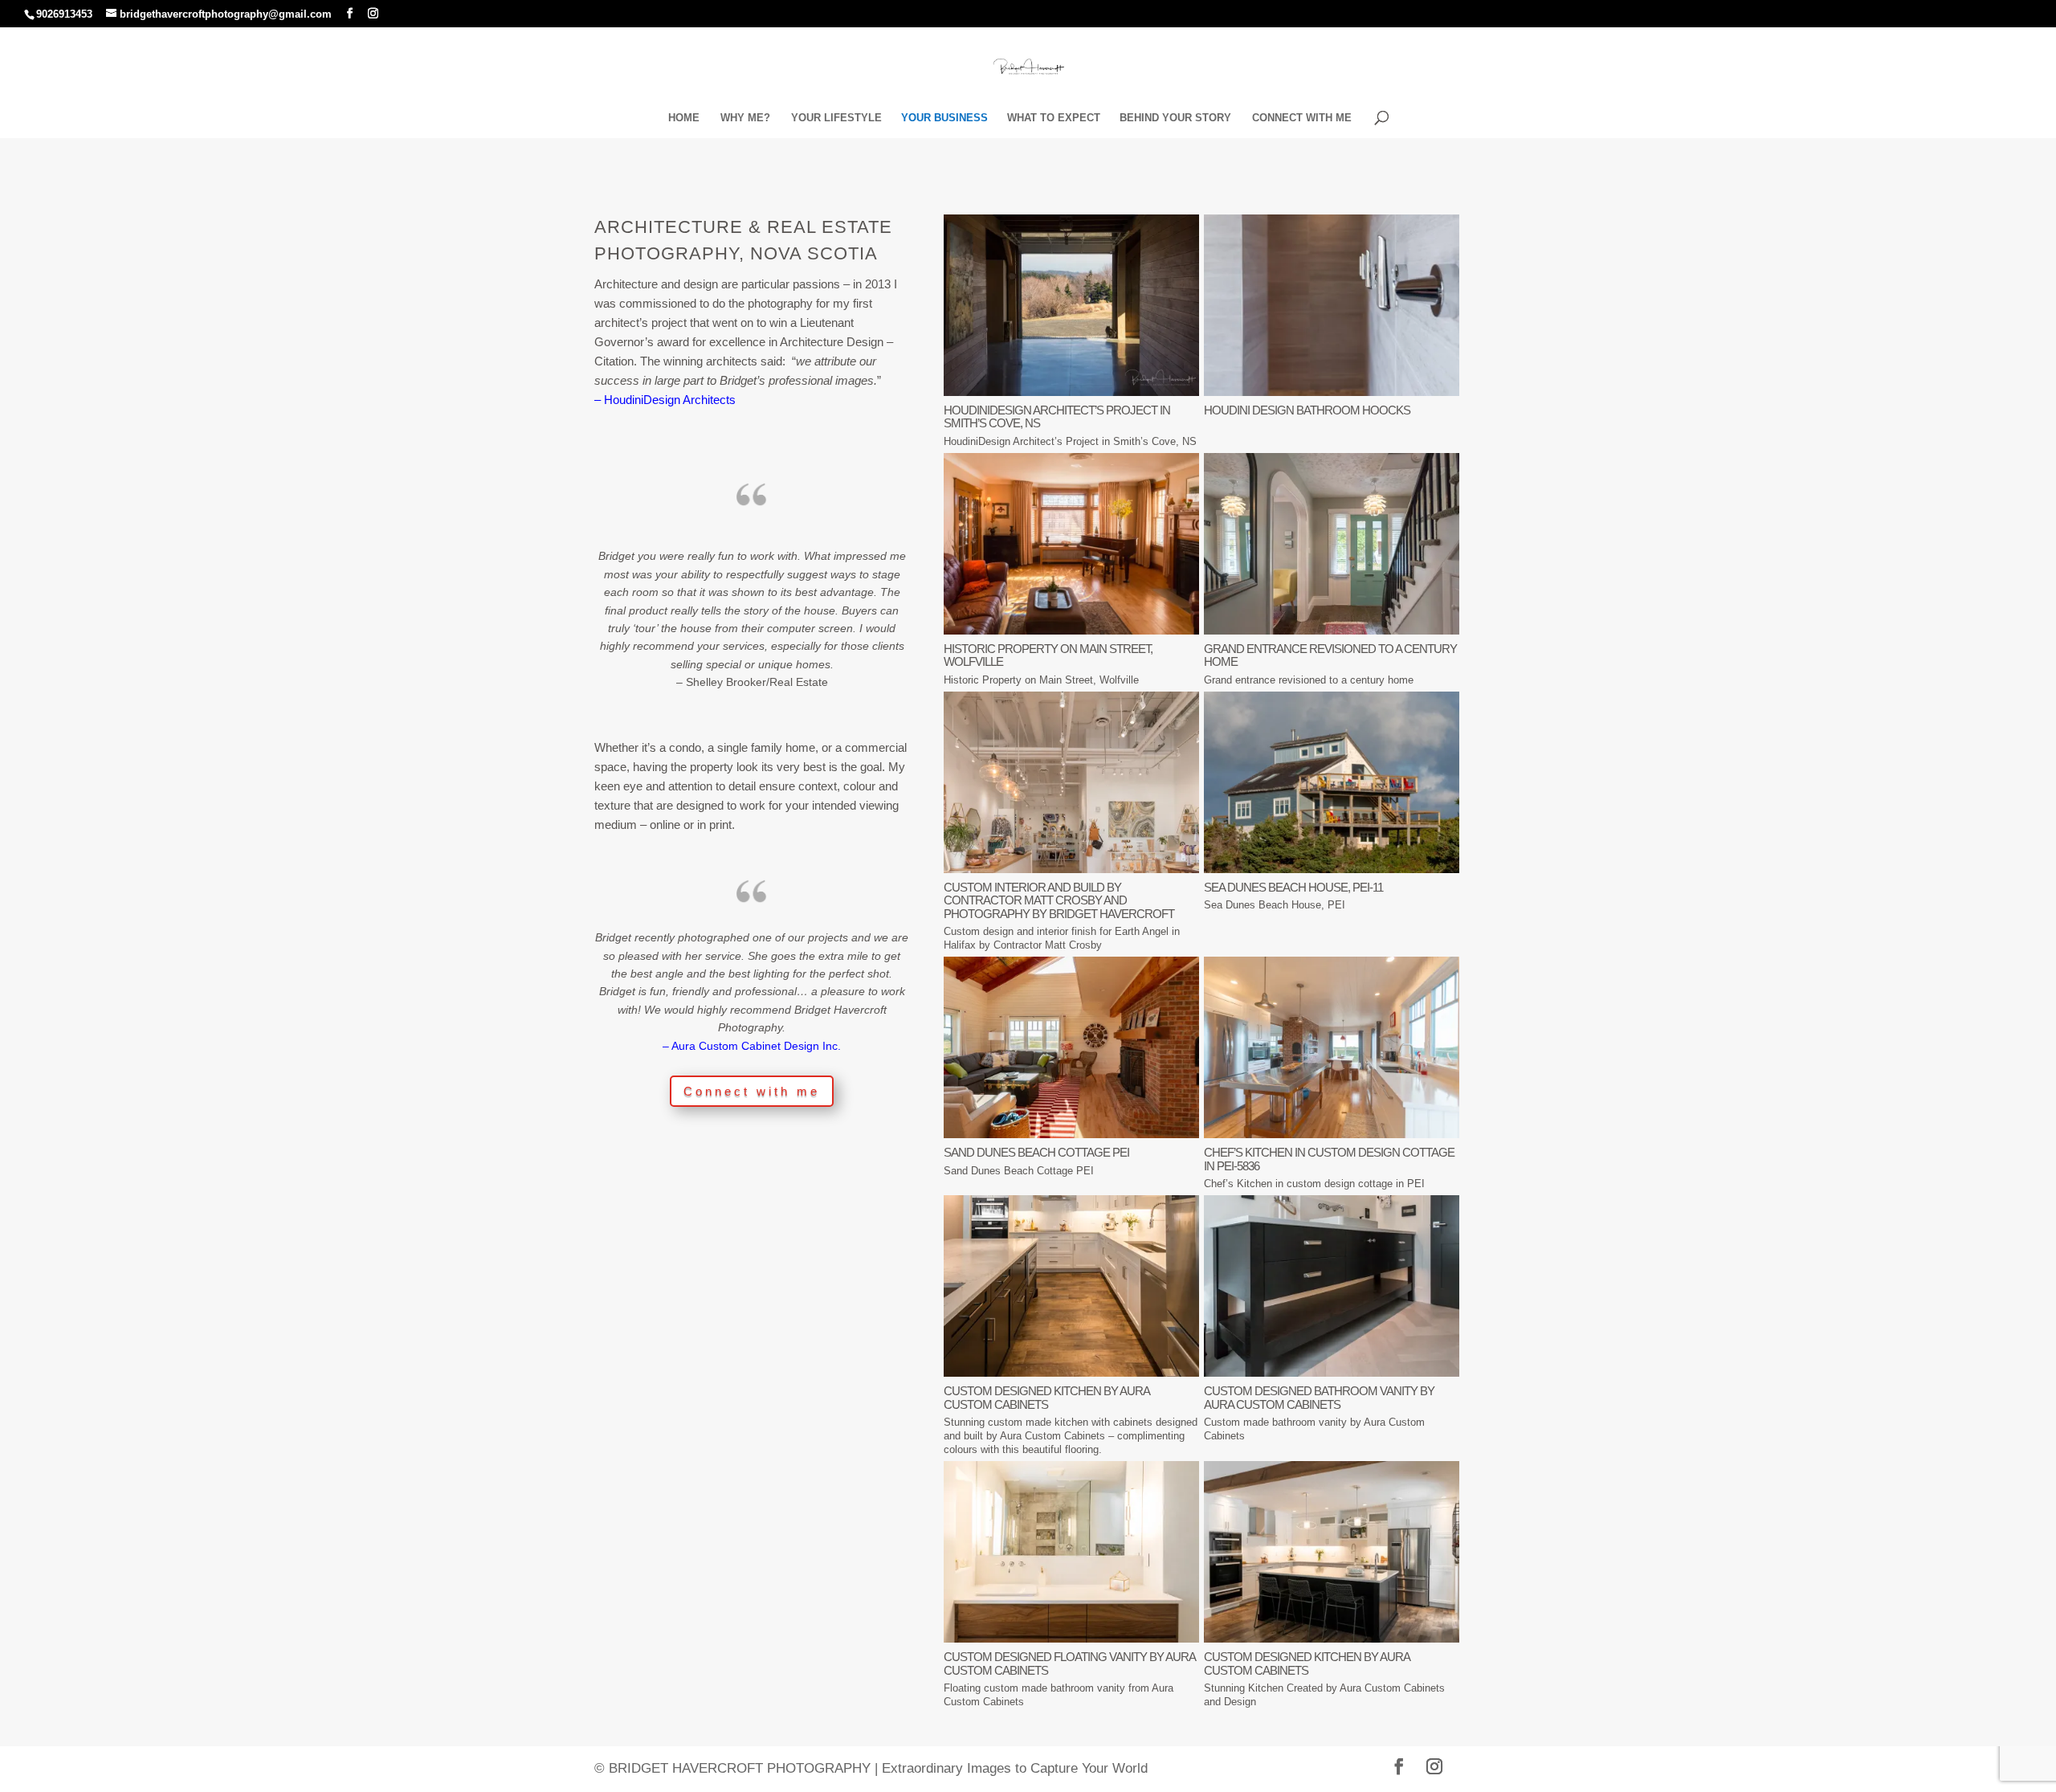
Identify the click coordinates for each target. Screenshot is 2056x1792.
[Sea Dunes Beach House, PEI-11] (1332, 869)
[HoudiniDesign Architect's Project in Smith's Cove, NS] (1071, 392)
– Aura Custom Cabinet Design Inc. (752, 1046)
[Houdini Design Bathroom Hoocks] (1332, 392)
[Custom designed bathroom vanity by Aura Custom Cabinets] (1332, 1372)
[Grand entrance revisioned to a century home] (1332, 630)
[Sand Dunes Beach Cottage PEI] (1071, 1134)
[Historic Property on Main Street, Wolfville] (1071, 630)
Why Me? (745, 118)
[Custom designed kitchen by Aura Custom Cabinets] (1071, 1372)
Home (684, 118)
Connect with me (1302, 118)
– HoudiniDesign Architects (665, 400)
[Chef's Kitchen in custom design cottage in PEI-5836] (1332, 1134)
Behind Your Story (1175, 118)
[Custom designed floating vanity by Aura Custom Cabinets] (1071, 1638)
